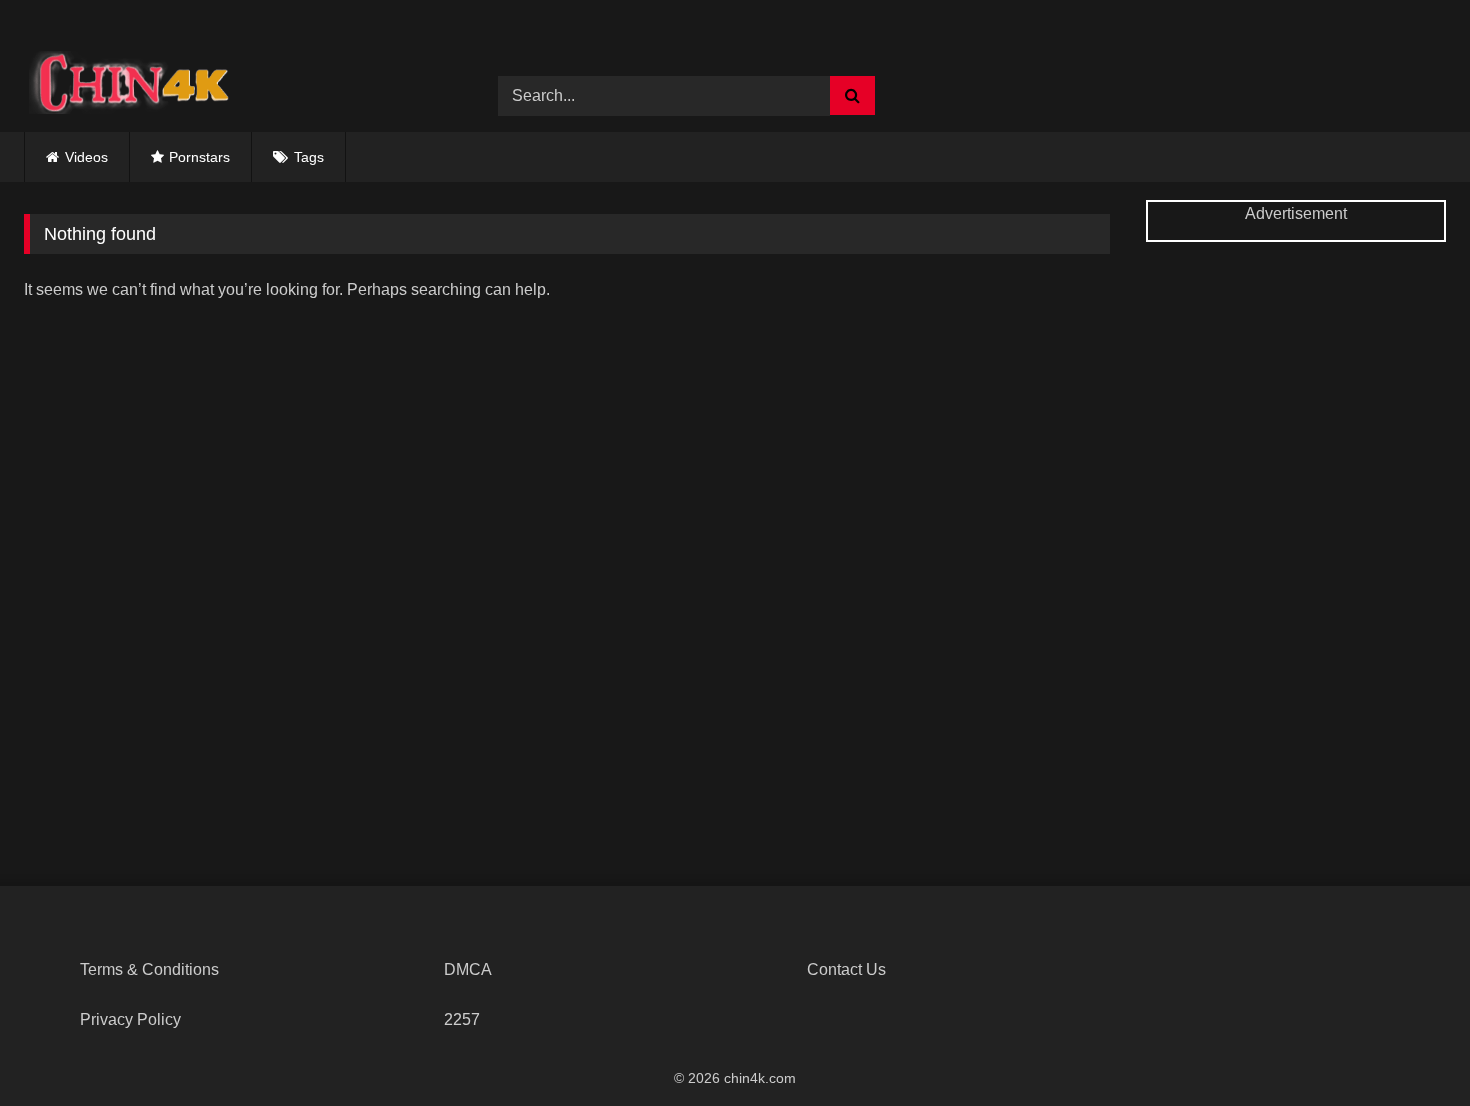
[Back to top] (1408, 1046)
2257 (462, 1019)
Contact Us (846, 969)
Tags (309, 157)
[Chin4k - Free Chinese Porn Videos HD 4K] (124, 81)
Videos (86, 157)
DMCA (468, 969)
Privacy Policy (130, 1019)
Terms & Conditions (149, 969)
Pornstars (199, 157)
